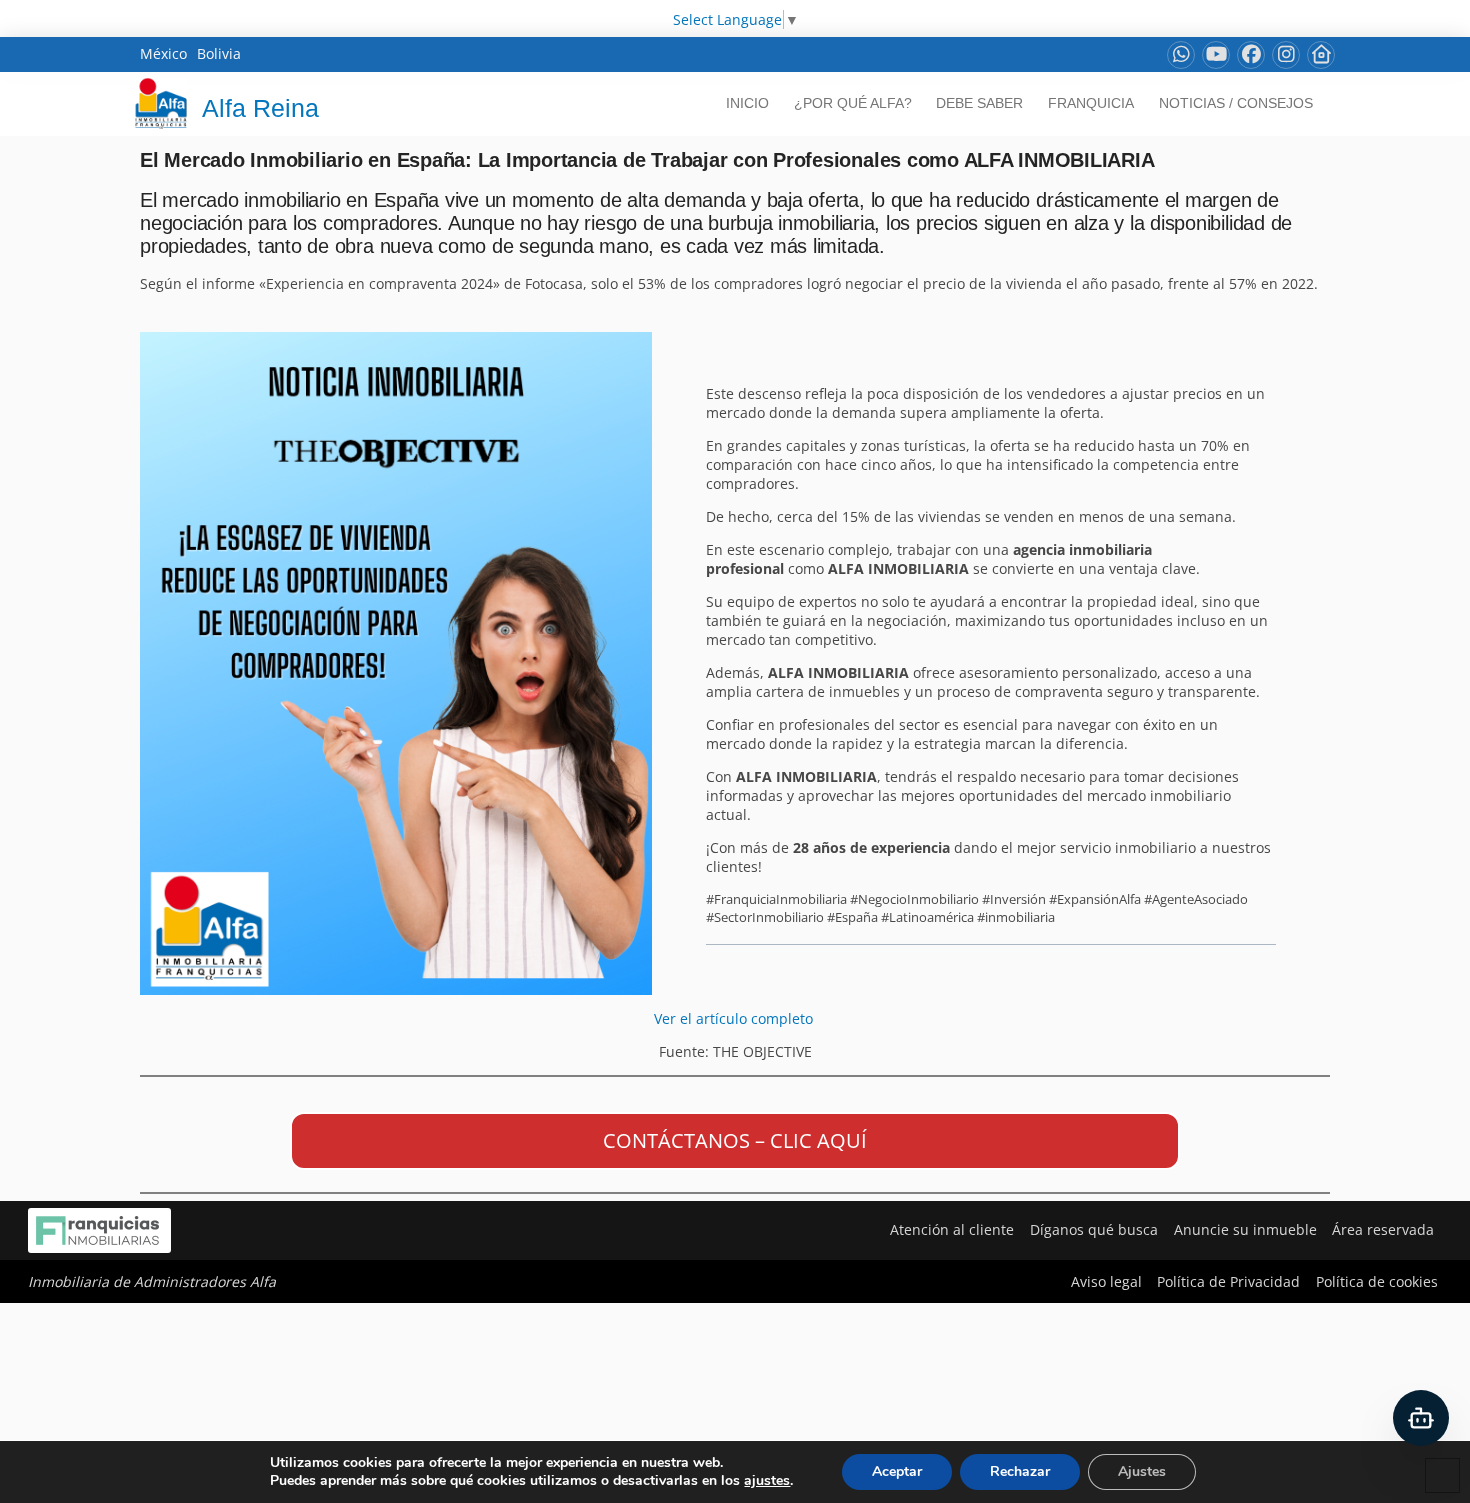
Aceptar (897, 1471)
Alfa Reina (260, 108)
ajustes (767, 1481)
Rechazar (1020, 1471)
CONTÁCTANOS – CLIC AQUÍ (735, 1140)
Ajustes (1142, 1471)
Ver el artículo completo (735, 1018)
